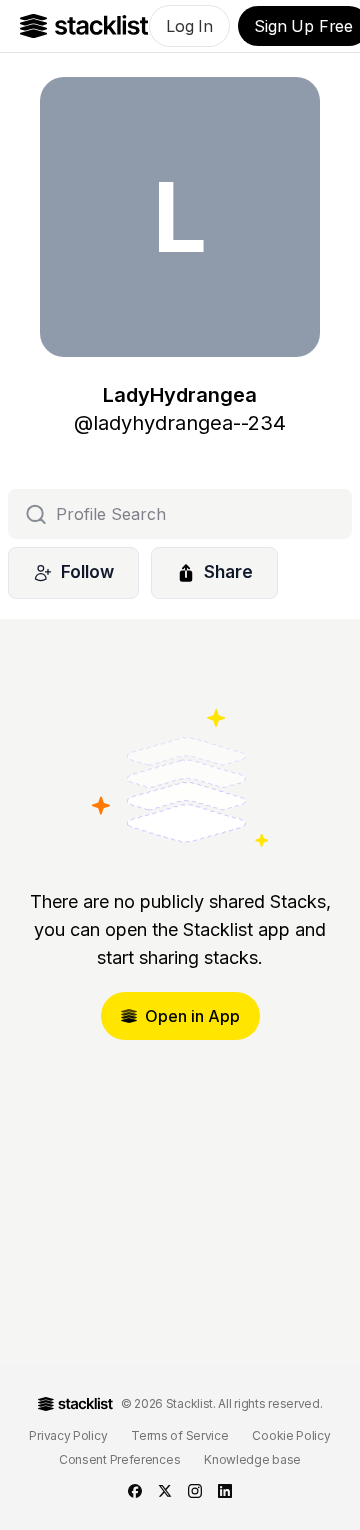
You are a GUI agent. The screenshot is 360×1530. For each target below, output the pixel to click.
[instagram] (195, 1491)
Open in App (192, 1016)
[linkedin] (225, 1491)
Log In (189, 26)
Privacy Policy (68, 1435)
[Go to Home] (84, 26)
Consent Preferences (119, 1459)
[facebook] (135, 1491)
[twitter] (165, 1491)
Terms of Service (179, 1435)
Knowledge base (252, 1459)
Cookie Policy (291, 1435)
